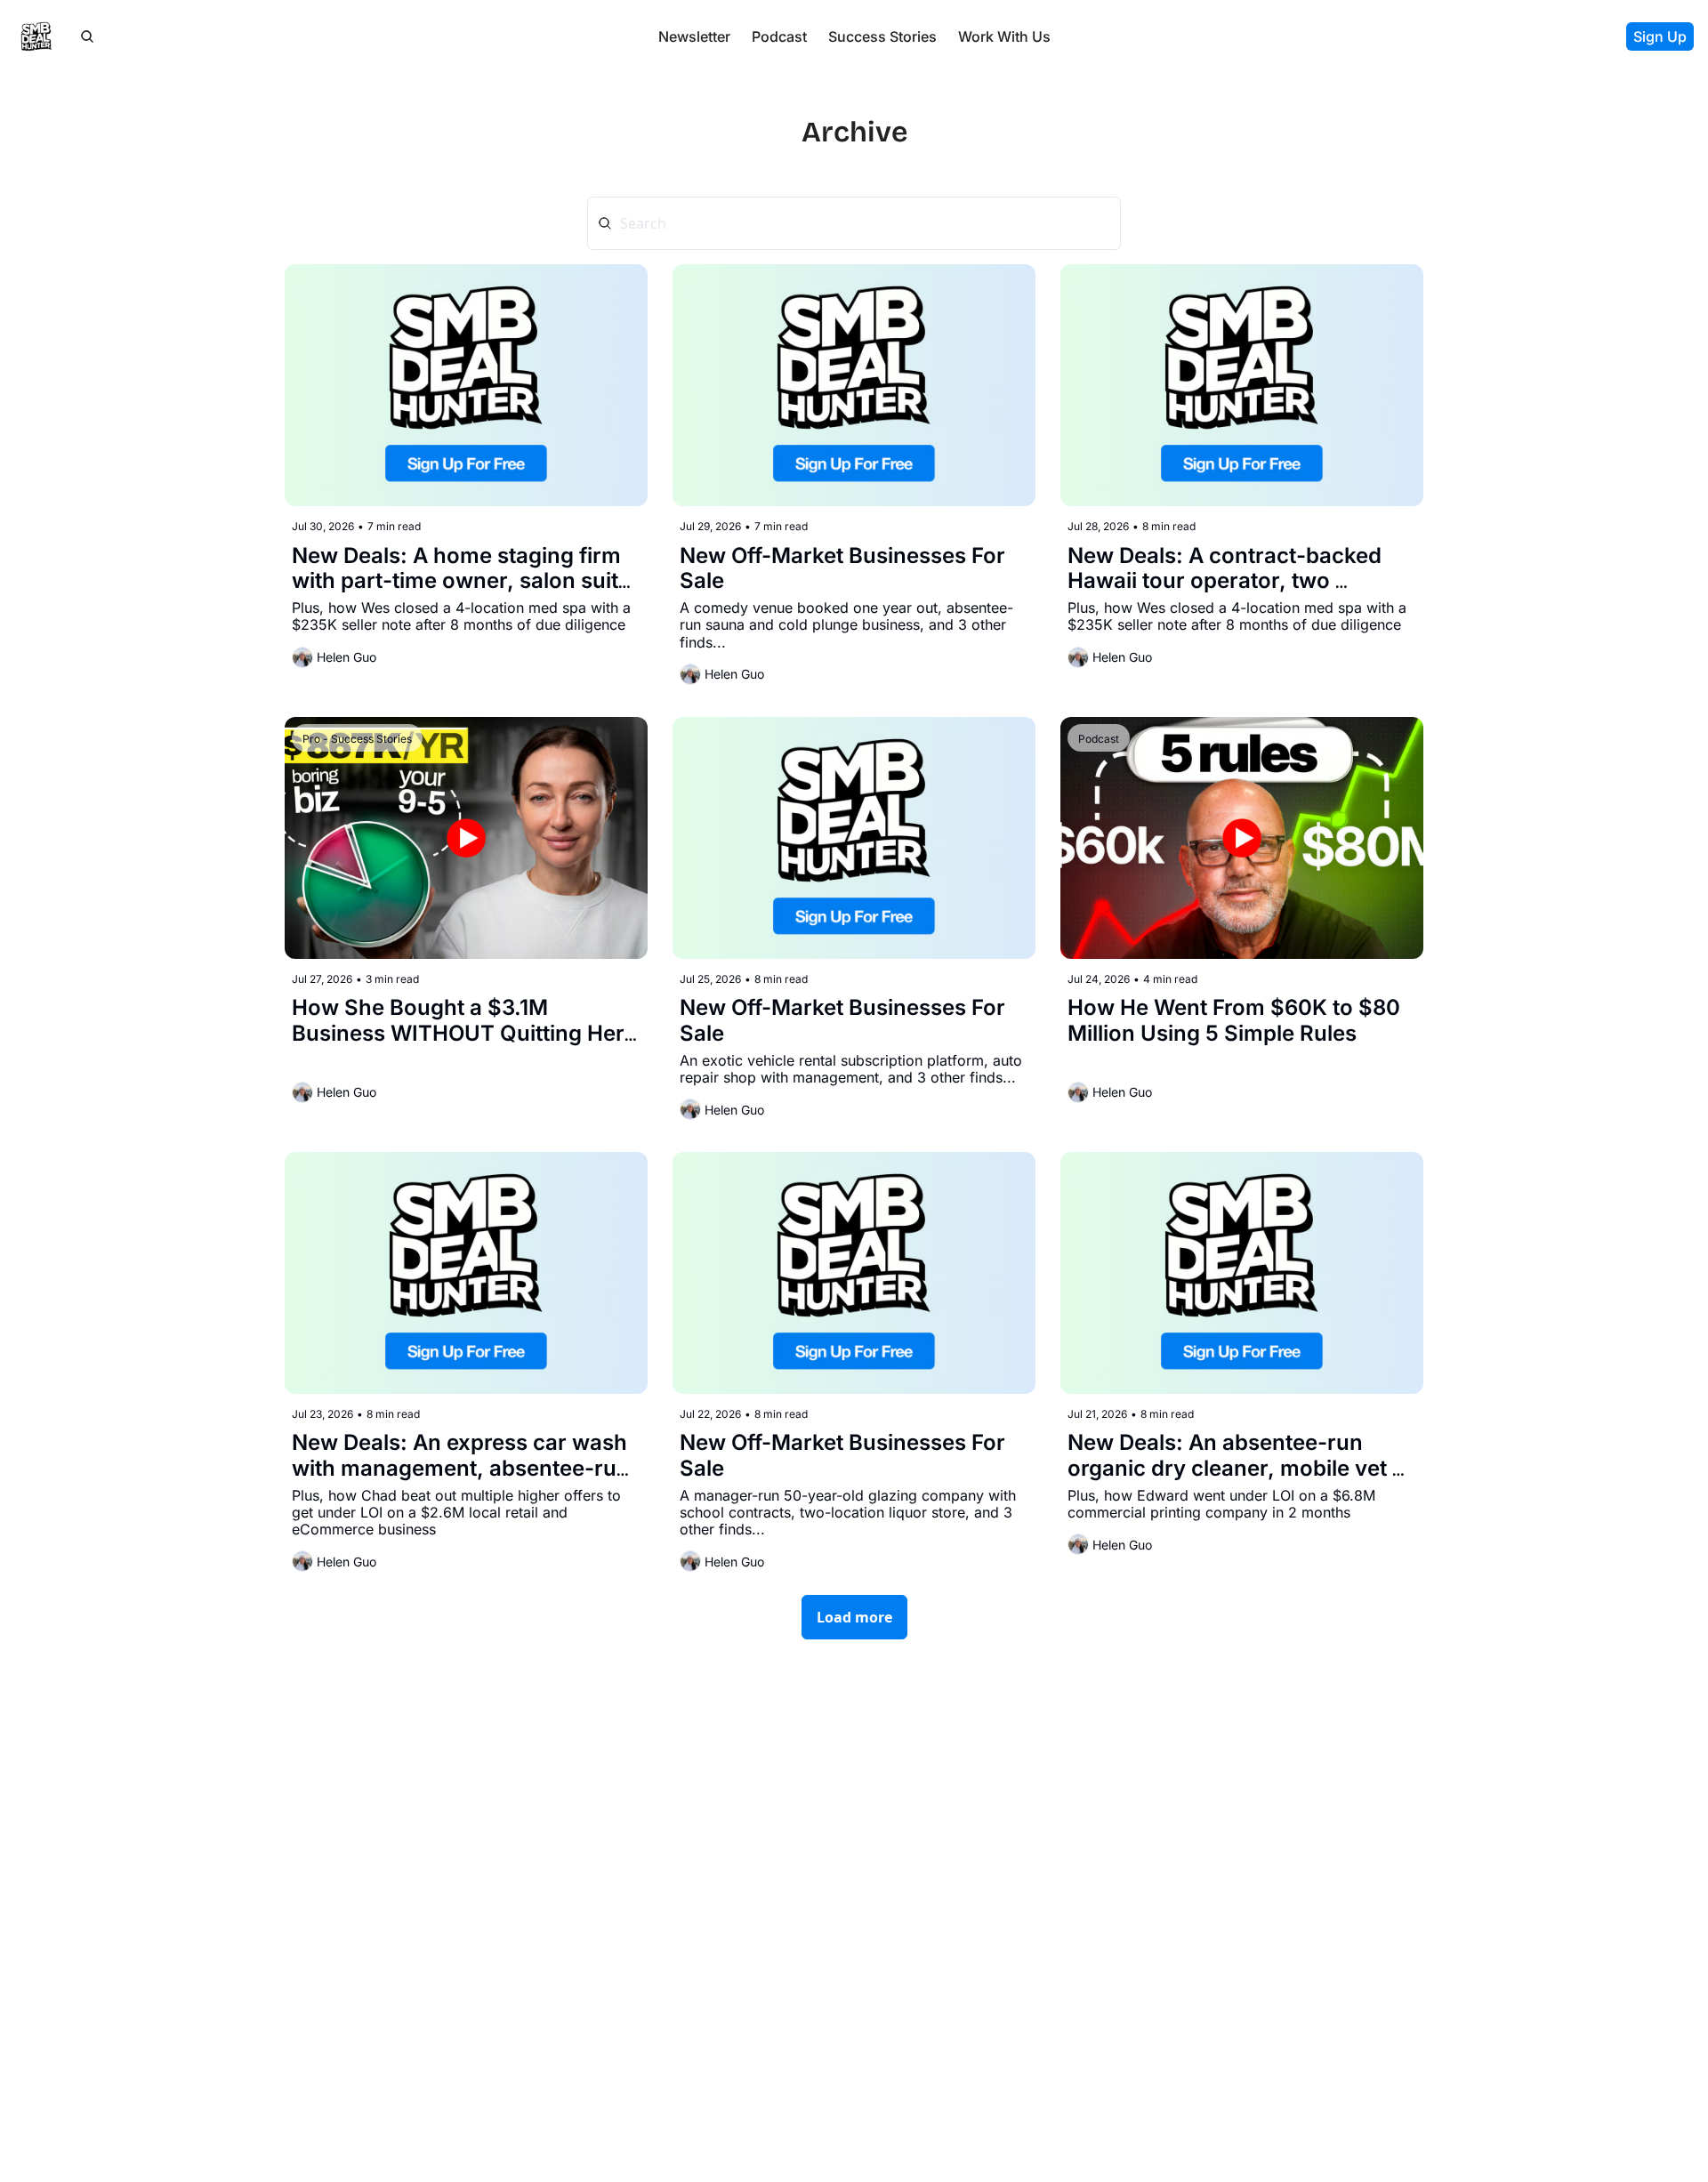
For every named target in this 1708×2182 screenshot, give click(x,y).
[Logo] (36, 36)
